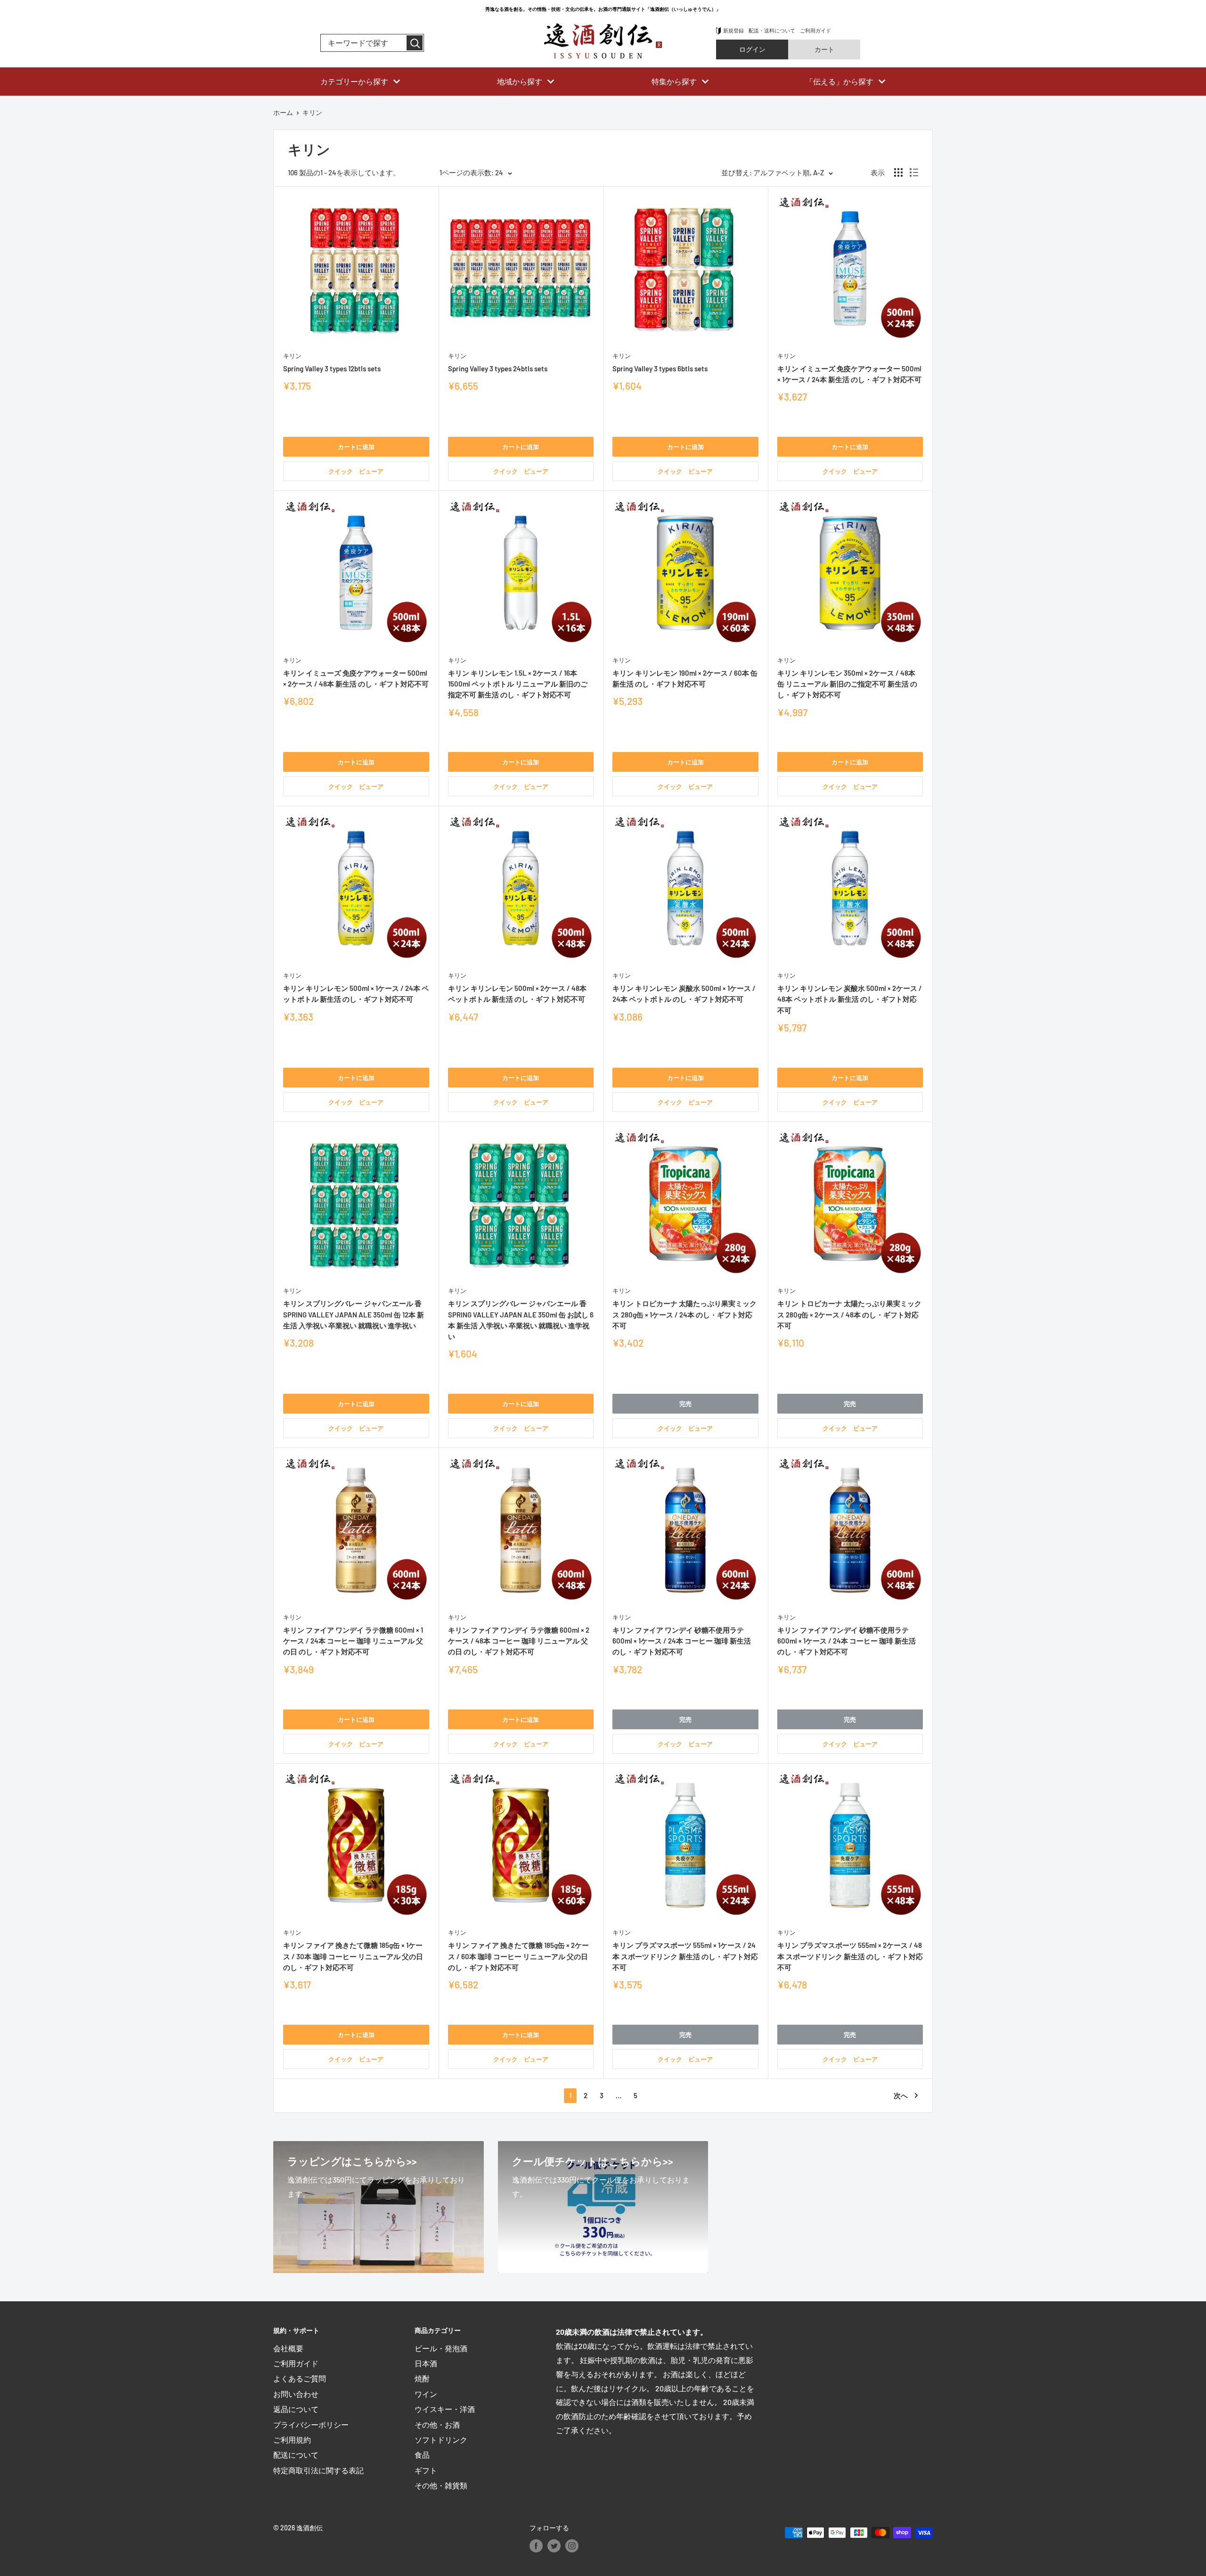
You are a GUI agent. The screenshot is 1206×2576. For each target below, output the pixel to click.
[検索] (415, 43)
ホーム (283, 112)
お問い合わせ (296, 2394)
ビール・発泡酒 (441, 2348)
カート (824, 49)
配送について (296, 2455)
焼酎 (422, 2378)
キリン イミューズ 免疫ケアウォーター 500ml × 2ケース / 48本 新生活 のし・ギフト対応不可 (356, 678)
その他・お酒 (437, 2425)
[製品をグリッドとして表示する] (898, 172)
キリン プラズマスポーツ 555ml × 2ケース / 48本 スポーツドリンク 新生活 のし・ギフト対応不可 (850, 1956)
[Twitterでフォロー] (554, 2546)
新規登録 (733, 30)
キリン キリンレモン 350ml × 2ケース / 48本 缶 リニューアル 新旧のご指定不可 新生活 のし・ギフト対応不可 (847, 684)
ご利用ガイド (815, 30)
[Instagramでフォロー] (572, 2546)
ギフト (426, 2470)
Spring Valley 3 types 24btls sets (498, 368)
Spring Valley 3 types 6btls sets (660, 368)
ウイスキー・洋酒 (445, 2409)
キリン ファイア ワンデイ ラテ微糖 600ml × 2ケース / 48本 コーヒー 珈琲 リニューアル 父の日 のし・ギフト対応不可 (519, 1641)
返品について (296, 2409)
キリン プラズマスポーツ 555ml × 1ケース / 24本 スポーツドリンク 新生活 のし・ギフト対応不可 (685, 1956)
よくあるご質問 (300, 2378)
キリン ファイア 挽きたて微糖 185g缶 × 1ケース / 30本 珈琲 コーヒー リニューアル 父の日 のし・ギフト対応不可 (353, 1956)
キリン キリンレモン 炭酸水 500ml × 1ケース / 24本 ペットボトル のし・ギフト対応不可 (684, 994)
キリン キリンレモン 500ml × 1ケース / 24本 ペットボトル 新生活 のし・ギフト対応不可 (356, 994)
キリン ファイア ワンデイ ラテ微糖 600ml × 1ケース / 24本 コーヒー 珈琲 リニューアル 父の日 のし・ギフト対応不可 (353, 1641)
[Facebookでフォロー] (536, 2546)
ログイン (752, 49)
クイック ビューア (356, 471)
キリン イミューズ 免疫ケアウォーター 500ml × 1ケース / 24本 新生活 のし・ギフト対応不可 (849, 374)
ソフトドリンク (441, 2440)
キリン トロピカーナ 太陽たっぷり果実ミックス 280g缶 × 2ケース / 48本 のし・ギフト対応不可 (849, 1314)
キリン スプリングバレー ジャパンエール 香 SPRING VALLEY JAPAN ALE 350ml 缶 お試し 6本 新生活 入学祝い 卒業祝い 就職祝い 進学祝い (521, 1320)
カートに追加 (356, 447)
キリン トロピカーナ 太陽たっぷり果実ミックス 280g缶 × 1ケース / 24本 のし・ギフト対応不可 (684, 1314)
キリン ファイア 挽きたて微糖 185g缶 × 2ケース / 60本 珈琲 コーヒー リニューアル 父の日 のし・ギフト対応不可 (518, 1956)
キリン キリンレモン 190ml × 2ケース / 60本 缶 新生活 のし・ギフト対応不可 (685, 678)
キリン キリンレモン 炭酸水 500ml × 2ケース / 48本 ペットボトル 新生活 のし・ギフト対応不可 (850, 999)
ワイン (426, 2394)
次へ (901, 2095)
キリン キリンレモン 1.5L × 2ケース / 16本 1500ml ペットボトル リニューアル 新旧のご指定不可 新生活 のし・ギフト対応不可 (518, 684)
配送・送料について (772, 30)
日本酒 (426, 2363)
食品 (422, 2455)
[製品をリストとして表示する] (914, 172)
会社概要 (288, 2348)
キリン (292, 356)
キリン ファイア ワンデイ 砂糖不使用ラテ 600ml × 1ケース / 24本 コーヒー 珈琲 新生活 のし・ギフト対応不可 (682, 1641)
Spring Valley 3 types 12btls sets (332, 368)
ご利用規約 (292, 2440)
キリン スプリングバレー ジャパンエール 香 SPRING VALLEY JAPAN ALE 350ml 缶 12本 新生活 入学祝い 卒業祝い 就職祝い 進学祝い (354, 1314)
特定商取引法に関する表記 (318, 2470)
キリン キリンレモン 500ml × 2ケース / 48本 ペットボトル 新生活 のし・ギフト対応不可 (517, 994)
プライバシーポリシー (311, 2425)
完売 (685, 1404)
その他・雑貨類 (441, 2485)
